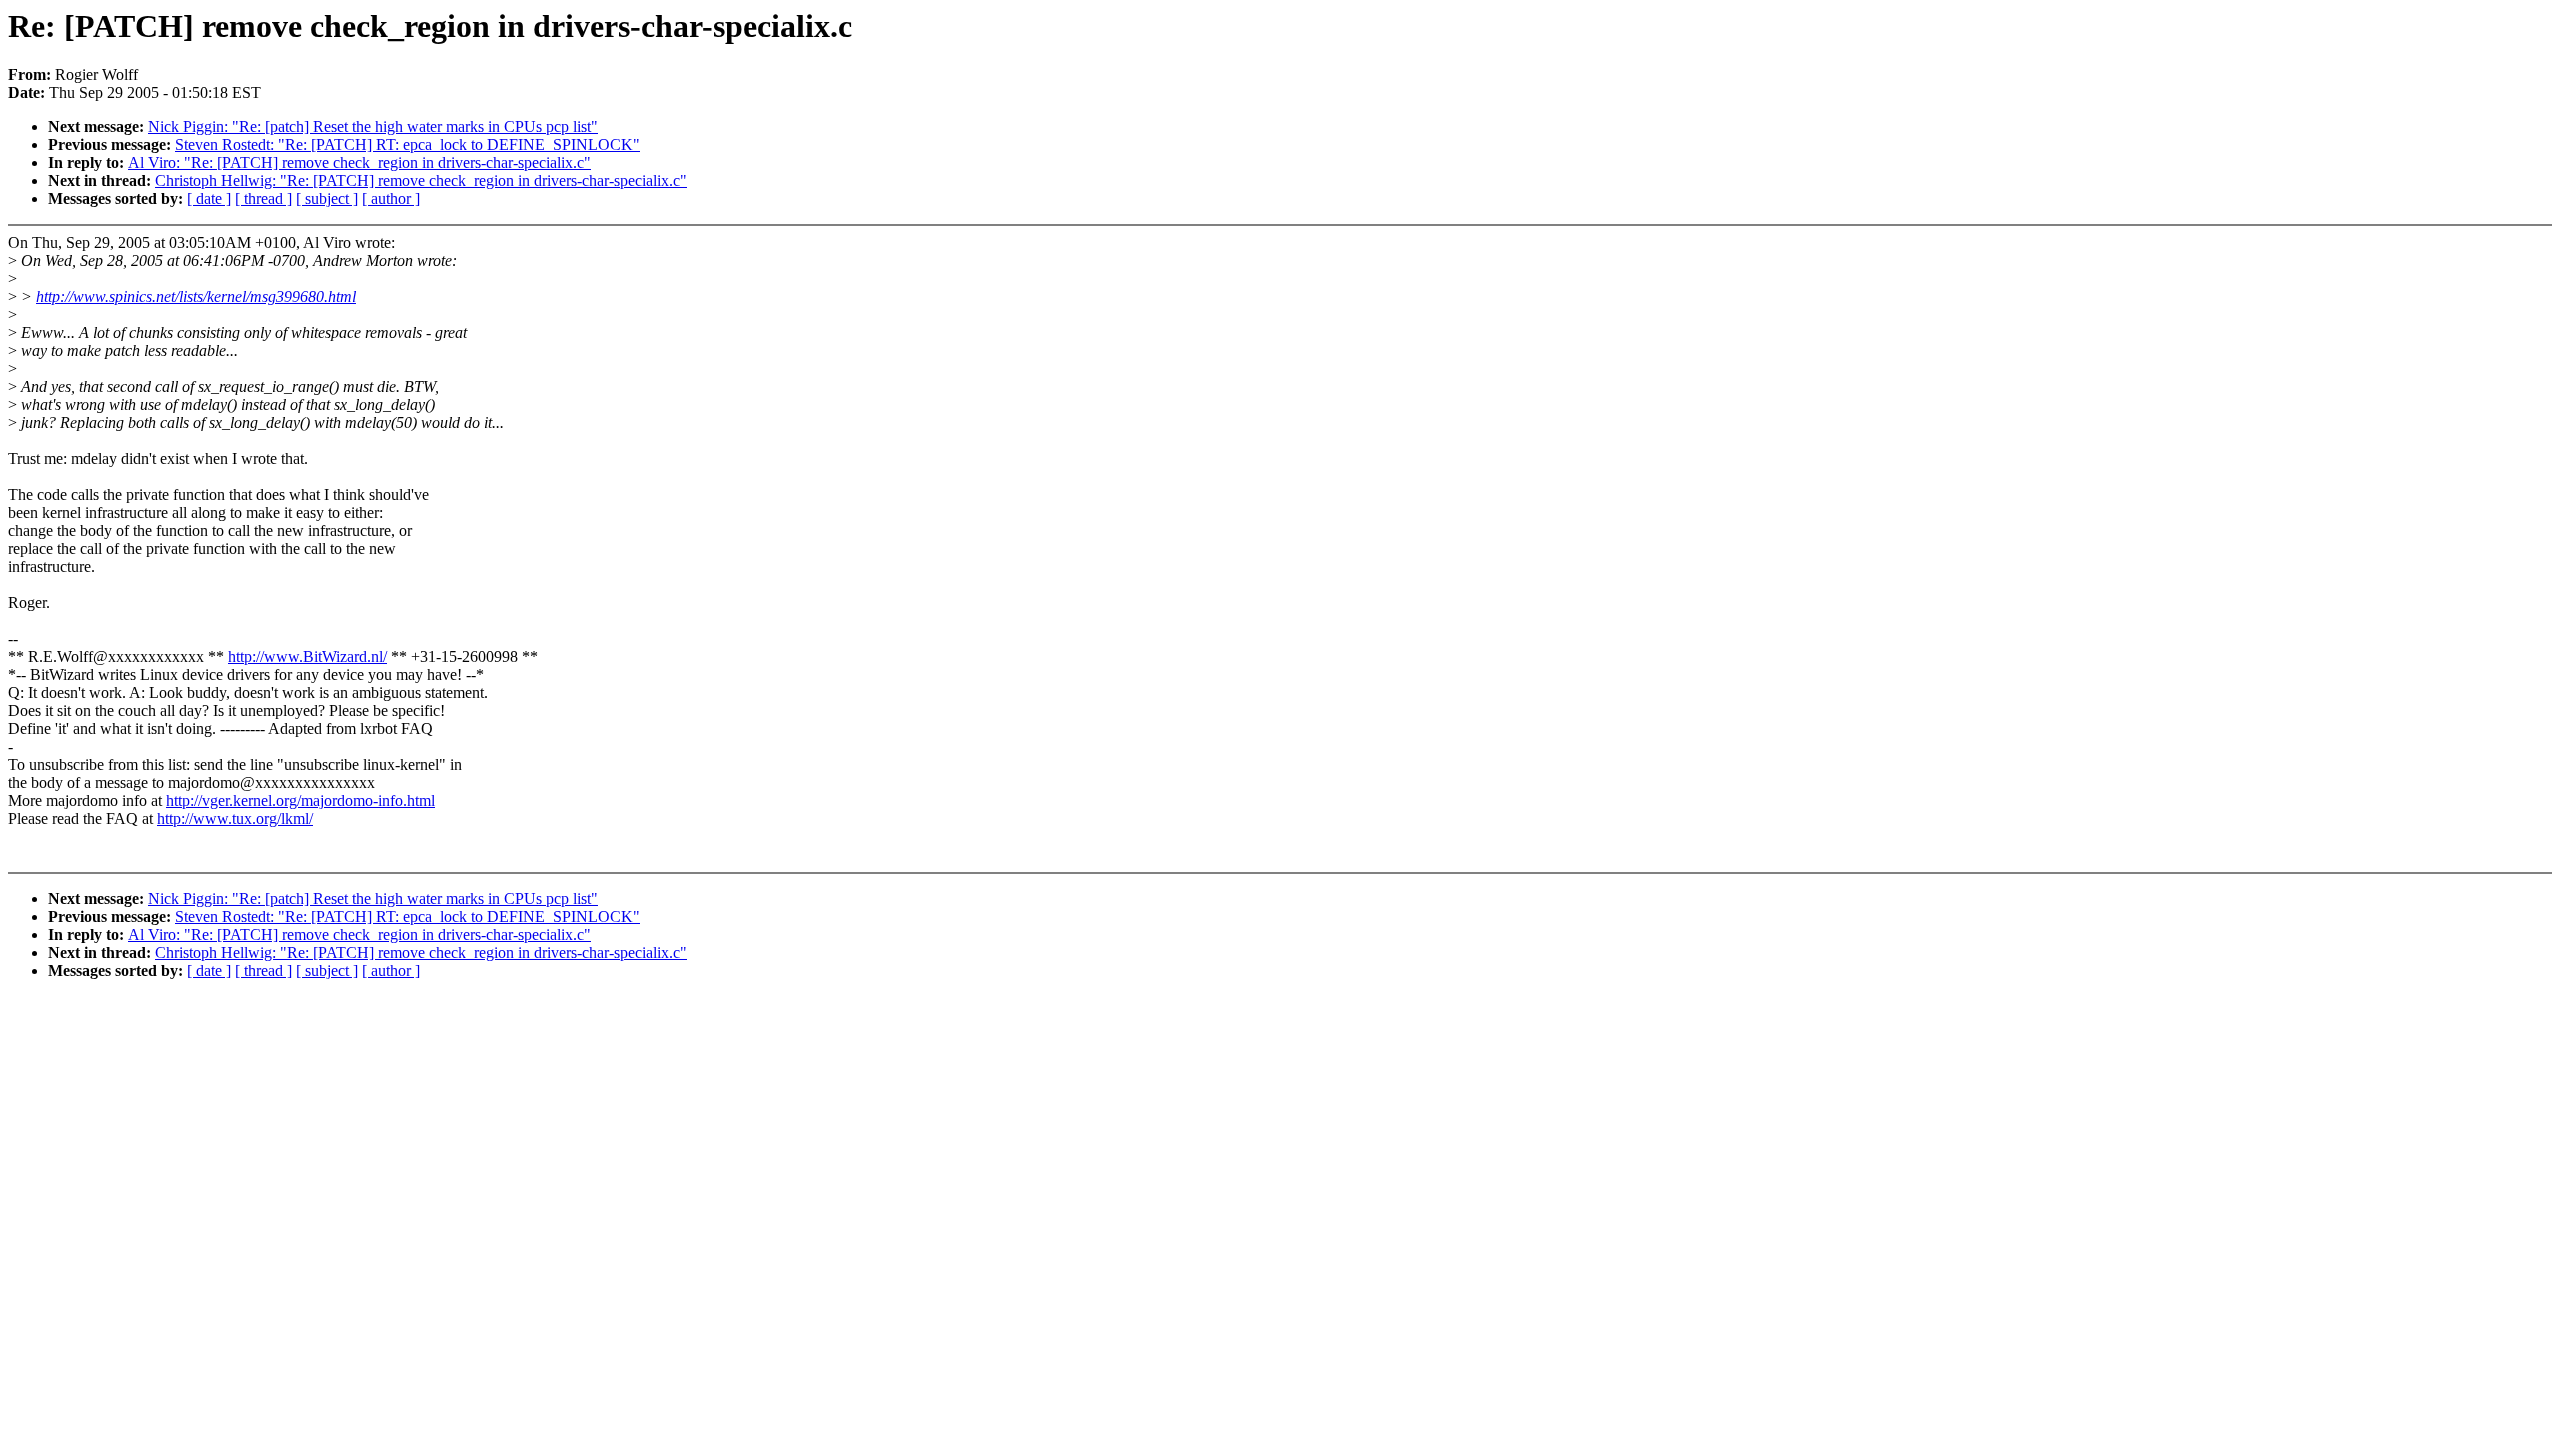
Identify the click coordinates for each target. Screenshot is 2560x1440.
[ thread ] (263, 198)
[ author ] (391, 198)
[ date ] (209, 198)
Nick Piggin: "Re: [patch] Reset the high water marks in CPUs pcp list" (373, 126)
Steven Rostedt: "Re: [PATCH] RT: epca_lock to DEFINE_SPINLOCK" (407, 144)
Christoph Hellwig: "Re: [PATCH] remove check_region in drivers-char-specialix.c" (421, 180)
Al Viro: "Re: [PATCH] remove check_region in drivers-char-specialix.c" (359, 162)
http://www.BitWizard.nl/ (307, 656)
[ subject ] (327, 198)
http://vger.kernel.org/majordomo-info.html (300, 800)
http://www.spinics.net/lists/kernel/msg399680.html (196, 296)
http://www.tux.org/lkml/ (235, 818)
